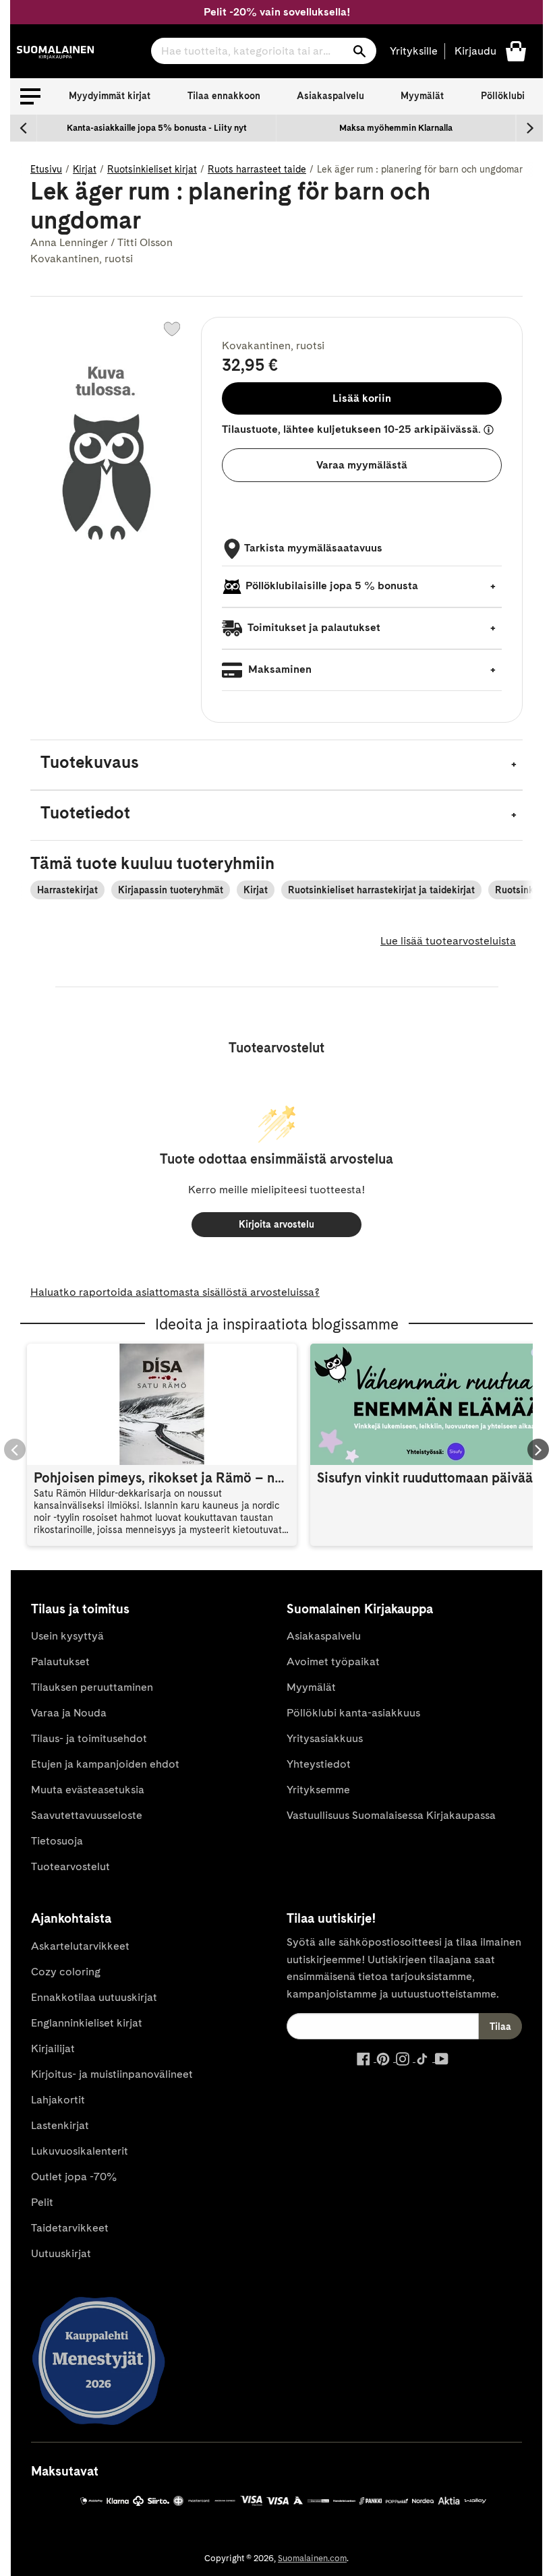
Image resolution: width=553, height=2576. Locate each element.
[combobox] (264, 51)
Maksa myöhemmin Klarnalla (396, 128)
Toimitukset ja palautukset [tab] (313, 627)
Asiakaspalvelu (330, 96)
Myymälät (422, 96)
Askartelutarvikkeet (80, 1946)
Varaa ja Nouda (69, 1713)
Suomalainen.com (312, 2558)
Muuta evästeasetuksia (88, 1790)
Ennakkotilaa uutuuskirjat (94, 1997)
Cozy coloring (66, 1972)
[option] (157, 128)
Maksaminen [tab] (279, 669)
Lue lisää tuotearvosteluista (448, 941)
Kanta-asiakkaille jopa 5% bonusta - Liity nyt (157, 128)
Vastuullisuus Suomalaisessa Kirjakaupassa (391, 1815)
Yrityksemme (318, 1790)
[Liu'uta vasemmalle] (24, 128)
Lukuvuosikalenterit (80, 2151)
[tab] (276, 765)
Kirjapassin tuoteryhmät (171, 890)
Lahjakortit (58, 2100)
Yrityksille (414, 51)
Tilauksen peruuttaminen (92, 1687)
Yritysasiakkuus (325, 1738)
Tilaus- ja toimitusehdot (89, 1738)
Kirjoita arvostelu (276, 1224)
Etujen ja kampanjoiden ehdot (105, 1764)
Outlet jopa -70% (74, 2177)
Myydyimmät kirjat (110, 96)
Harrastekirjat (67, 890)
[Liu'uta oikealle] (529, 128)
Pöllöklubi (503, 96)
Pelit (42, 2202)
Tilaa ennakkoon (224, 96)
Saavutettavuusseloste (87, 1815)
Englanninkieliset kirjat (87, 2023)
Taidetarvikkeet (70, 2228)
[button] (30, 96)
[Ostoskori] (516, 50)
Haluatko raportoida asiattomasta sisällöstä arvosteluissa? (175, 1292)
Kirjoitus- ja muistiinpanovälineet (112, 2074)
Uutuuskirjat (61, 2253)
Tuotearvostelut (70, 1866)
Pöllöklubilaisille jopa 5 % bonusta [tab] (332, 586)
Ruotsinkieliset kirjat (152, 169)
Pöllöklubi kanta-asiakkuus (353, 1713)
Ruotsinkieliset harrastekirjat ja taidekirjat (381, 890)
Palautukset (60, 1661)
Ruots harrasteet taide (257, 169)
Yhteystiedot (319, 1764)
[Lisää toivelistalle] (172, 329)
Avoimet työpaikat (333, 1661)
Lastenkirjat (60, 2125)
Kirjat (85, 169)
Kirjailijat (53, 2048)
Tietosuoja (57, 1841)
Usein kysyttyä (67, 1636)
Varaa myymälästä (362, 465)
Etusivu (46, 169)
